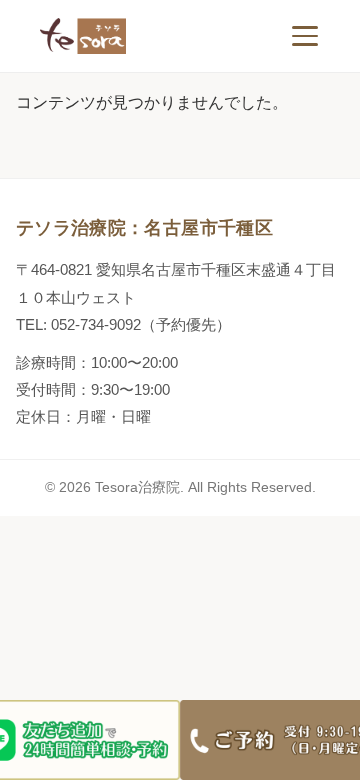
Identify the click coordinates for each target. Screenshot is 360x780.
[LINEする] (90, 740)
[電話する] (270, 740)
